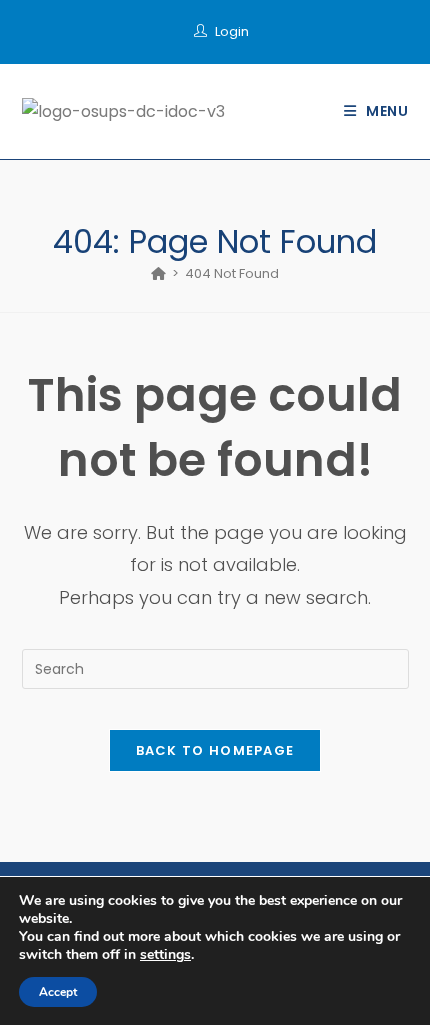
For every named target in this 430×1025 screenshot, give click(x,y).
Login (232, 31)
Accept (58, 992)
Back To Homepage (215, 750)
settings (165, 955)
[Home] (158, 273)
